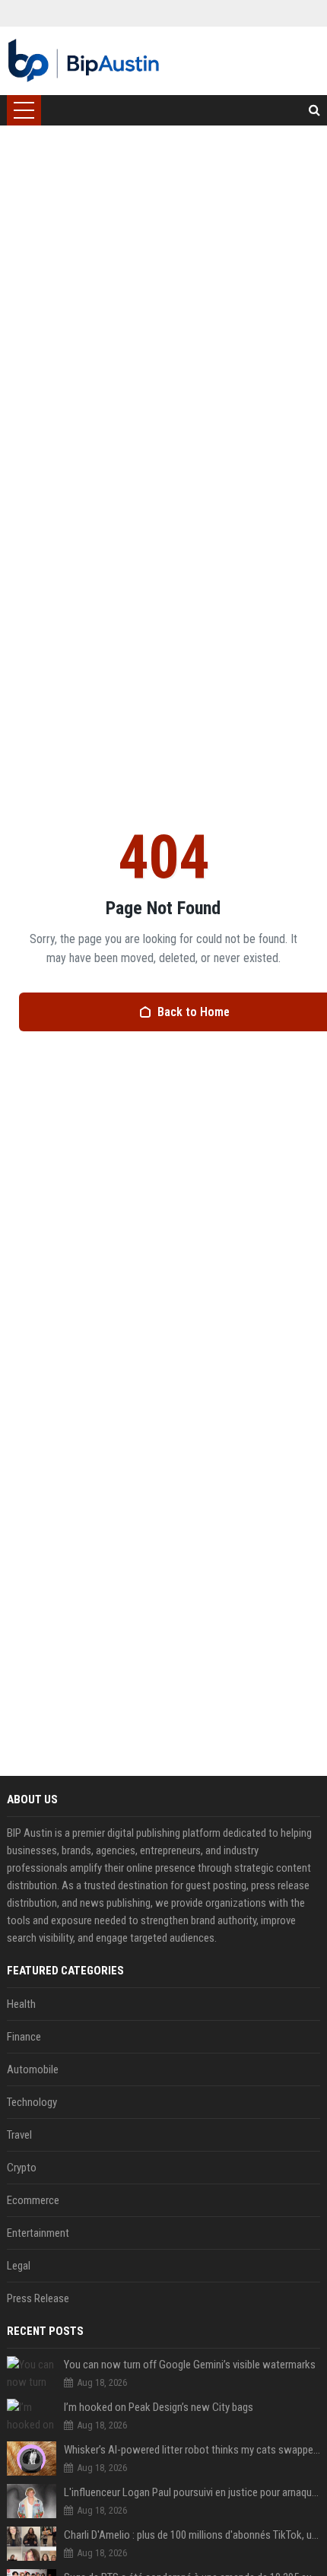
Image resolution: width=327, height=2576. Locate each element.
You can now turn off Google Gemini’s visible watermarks (190, 2365)
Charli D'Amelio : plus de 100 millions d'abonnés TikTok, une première (192, 2535)
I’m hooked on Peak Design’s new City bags (159, 2407)
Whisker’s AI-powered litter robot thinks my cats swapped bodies (192, 2450)
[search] (314, 110)
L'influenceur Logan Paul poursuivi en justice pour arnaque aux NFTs (192, 2492)
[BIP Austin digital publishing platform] (84, 61)
